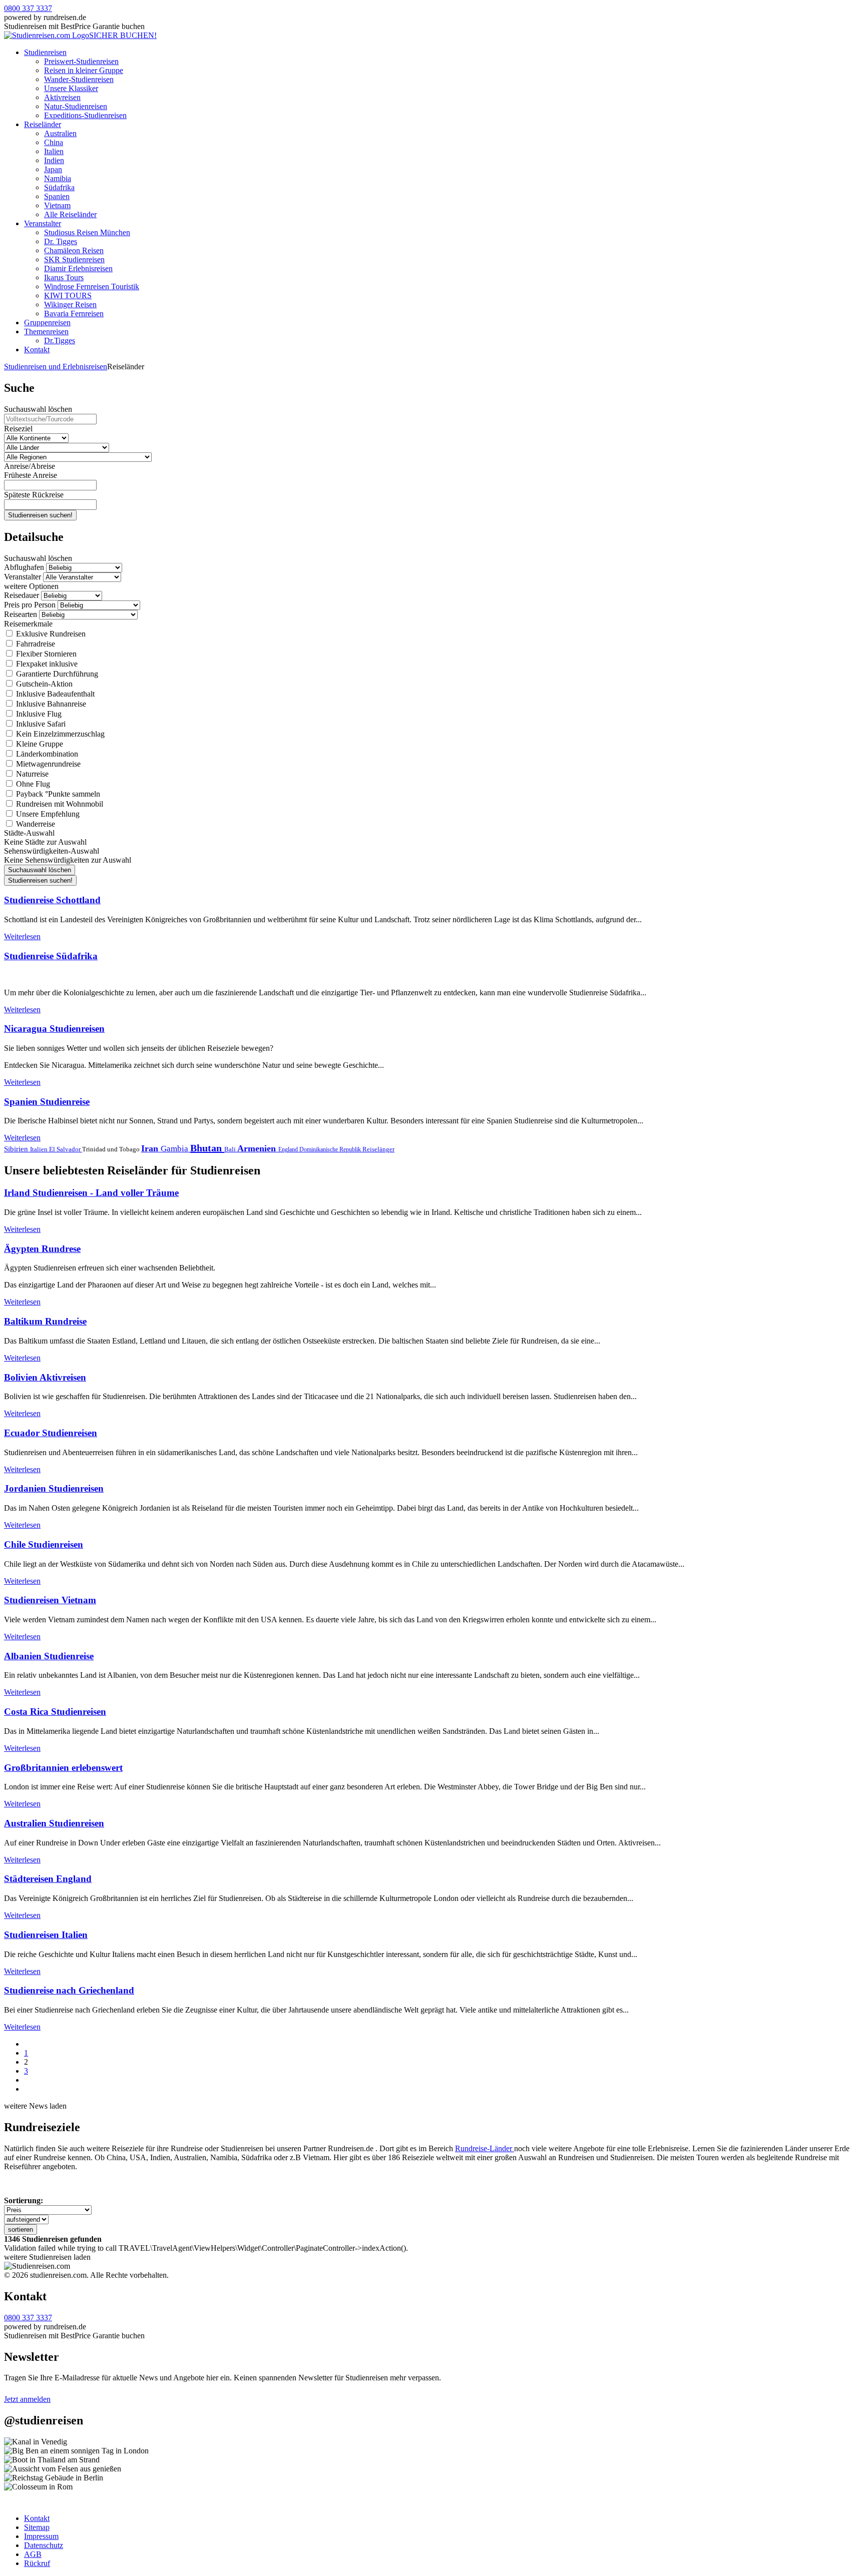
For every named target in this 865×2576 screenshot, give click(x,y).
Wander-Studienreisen (79, 79)
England (289, 1149)
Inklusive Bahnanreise (50, 704)
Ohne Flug (32, 784)
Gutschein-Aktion (43, 684)
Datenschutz (44, 2545)
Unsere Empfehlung (47, 814)
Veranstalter (43, 223)
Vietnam (57, 205)
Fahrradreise (35, 644)
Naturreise (31, 774)
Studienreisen (45, 52)
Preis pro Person (30, 605)
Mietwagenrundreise (47, 764)
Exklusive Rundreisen (50, 634)
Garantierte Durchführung (56, 674)
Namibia (58, 178)
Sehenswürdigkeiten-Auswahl (52, 851)
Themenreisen (46, 332)
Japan (53, 169)
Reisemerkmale (28, 624)
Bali (231, 1149)
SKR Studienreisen (74, 259)
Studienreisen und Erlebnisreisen (56, 367)
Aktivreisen (62, 97)
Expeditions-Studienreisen (85, 115)
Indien (54, 160)
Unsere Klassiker (71, 88)
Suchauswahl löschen (38, 409)
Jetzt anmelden (27, 2399)
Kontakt (37, 350)
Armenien (258, 1148)
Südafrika (59, 187)
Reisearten (21, 614)
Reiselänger (378, 1149)
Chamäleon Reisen (74, 250)
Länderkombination (46, 754)
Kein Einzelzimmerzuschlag (59, 734)
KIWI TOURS (68, 295)
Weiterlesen (22, 936)
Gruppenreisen (47, 323)
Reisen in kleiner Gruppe (84, 70)
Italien (54, 151)
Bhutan (207, 1148)
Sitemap (37, 2527)
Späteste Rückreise (34, 495)
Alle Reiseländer (70, 214)
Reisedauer (22, 595)
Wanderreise (35, 824)
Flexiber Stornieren (45, 654)
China (54, 142)
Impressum (41, 2536)
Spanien (57, 196)
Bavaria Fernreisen (74, 313)
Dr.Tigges (60, 341)
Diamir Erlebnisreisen (78, 268)
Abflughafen (24, 567)
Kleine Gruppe (39, 744)
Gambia (175, 1149)
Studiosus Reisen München (87, 232)
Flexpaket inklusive (46, 664)
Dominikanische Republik (331, 1149)
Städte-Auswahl (29, 833)
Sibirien (17, 1149)
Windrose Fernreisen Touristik (92, 286)
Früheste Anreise (31, 475)
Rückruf (37, 2563)
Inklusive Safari (40, 724)
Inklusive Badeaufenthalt (54, 694)
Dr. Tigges (61, 241)
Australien (60, 133)
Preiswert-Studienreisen (81, 61)
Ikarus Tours (64, 277)
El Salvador (66, 1149)
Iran (151, 1148)
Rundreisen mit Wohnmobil (59, 804)
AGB (33, 2554)
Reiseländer (43, 124)
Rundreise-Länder (485, 2148)
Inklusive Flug (38, 714)
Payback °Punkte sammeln (57, 794)
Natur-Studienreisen (76, 106)
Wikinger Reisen (70, 304)
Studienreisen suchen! (40, 515)
